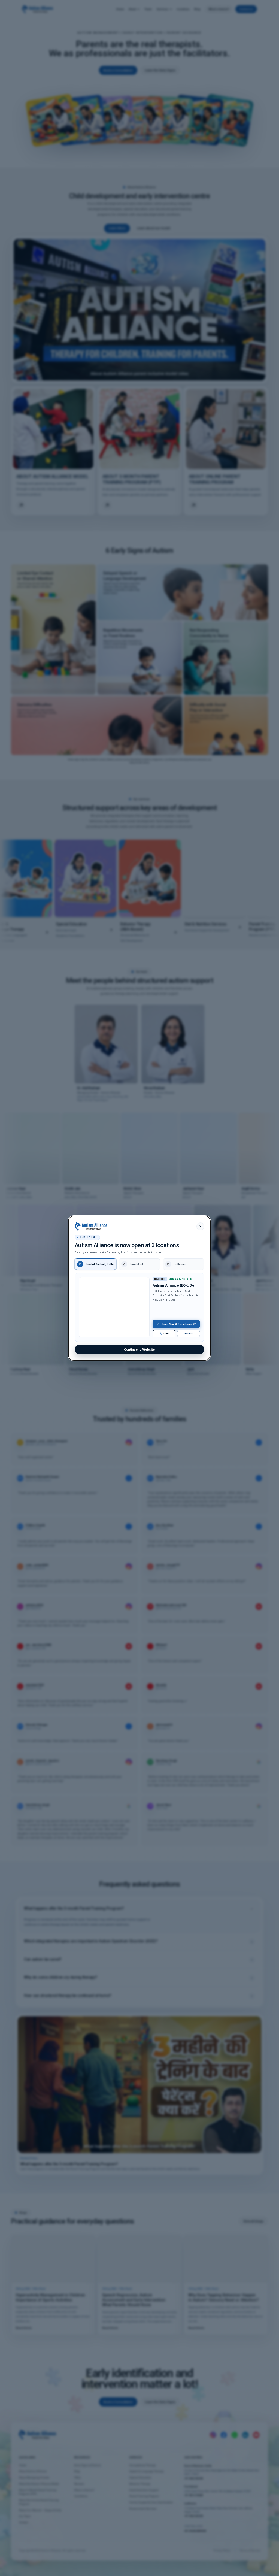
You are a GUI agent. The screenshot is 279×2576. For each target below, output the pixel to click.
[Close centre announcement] (200, 1226)
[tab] (95, 1264)
